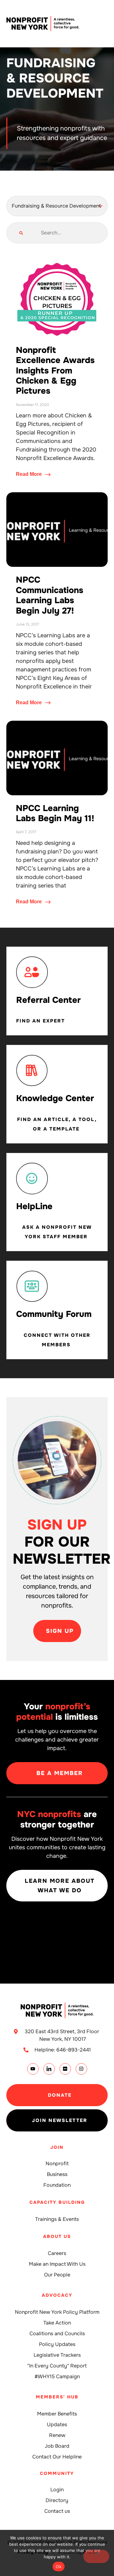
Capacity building (57, 2202)
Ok (59, 2567)
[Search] (21, 233)
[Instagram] (81, 2069)
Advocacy (57, 2295)
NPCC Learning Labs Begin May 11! (55, 813)
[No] (96, 2556)
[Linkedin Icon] (49, 2069)
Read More (29, 474)
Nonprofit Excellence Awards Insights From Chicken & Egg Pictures (55, 371)
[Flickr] (65, 2069)
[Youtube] (33, 2069)
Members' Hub (57, 2397)
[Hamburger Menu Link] (103, 24)
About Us (57, 2236)
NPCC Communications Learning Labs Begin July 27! (50, 595)
